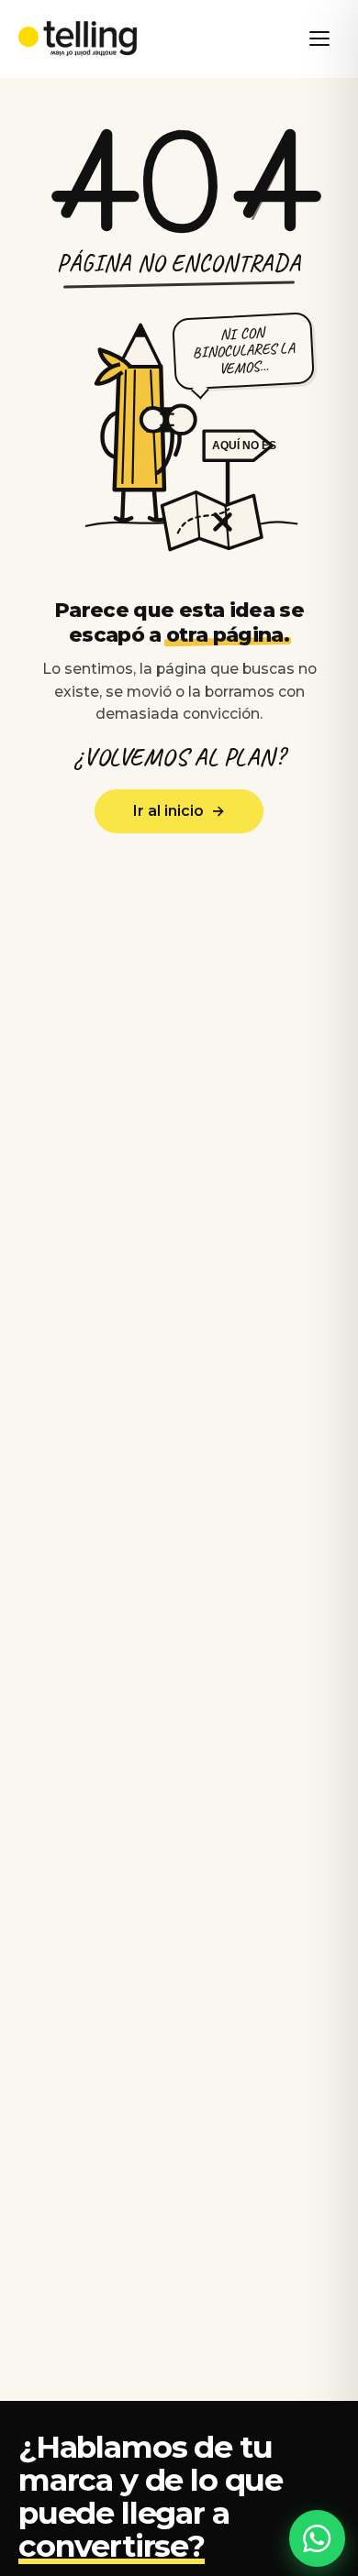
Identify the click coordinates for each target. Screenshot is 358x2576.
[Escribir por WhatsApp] (318, 2538)
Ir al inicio (179, 811)
